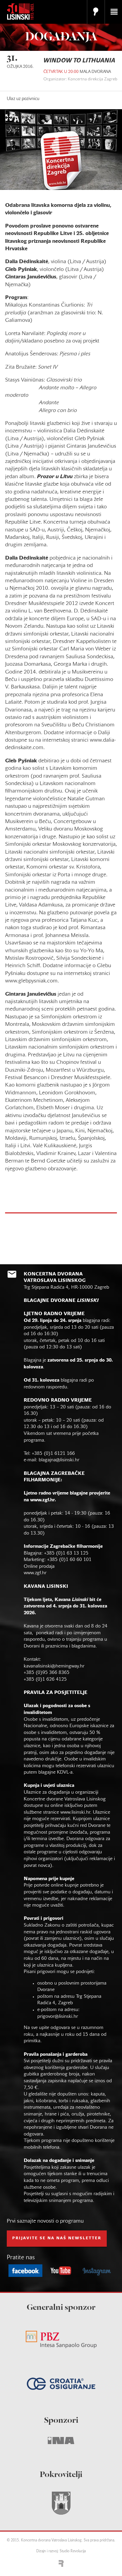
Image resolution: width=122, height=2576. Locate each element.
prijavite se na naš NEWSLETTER (57, 2238)
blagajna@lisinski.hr (59, 1460)
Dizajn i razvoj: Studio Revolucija (61, 2551)
